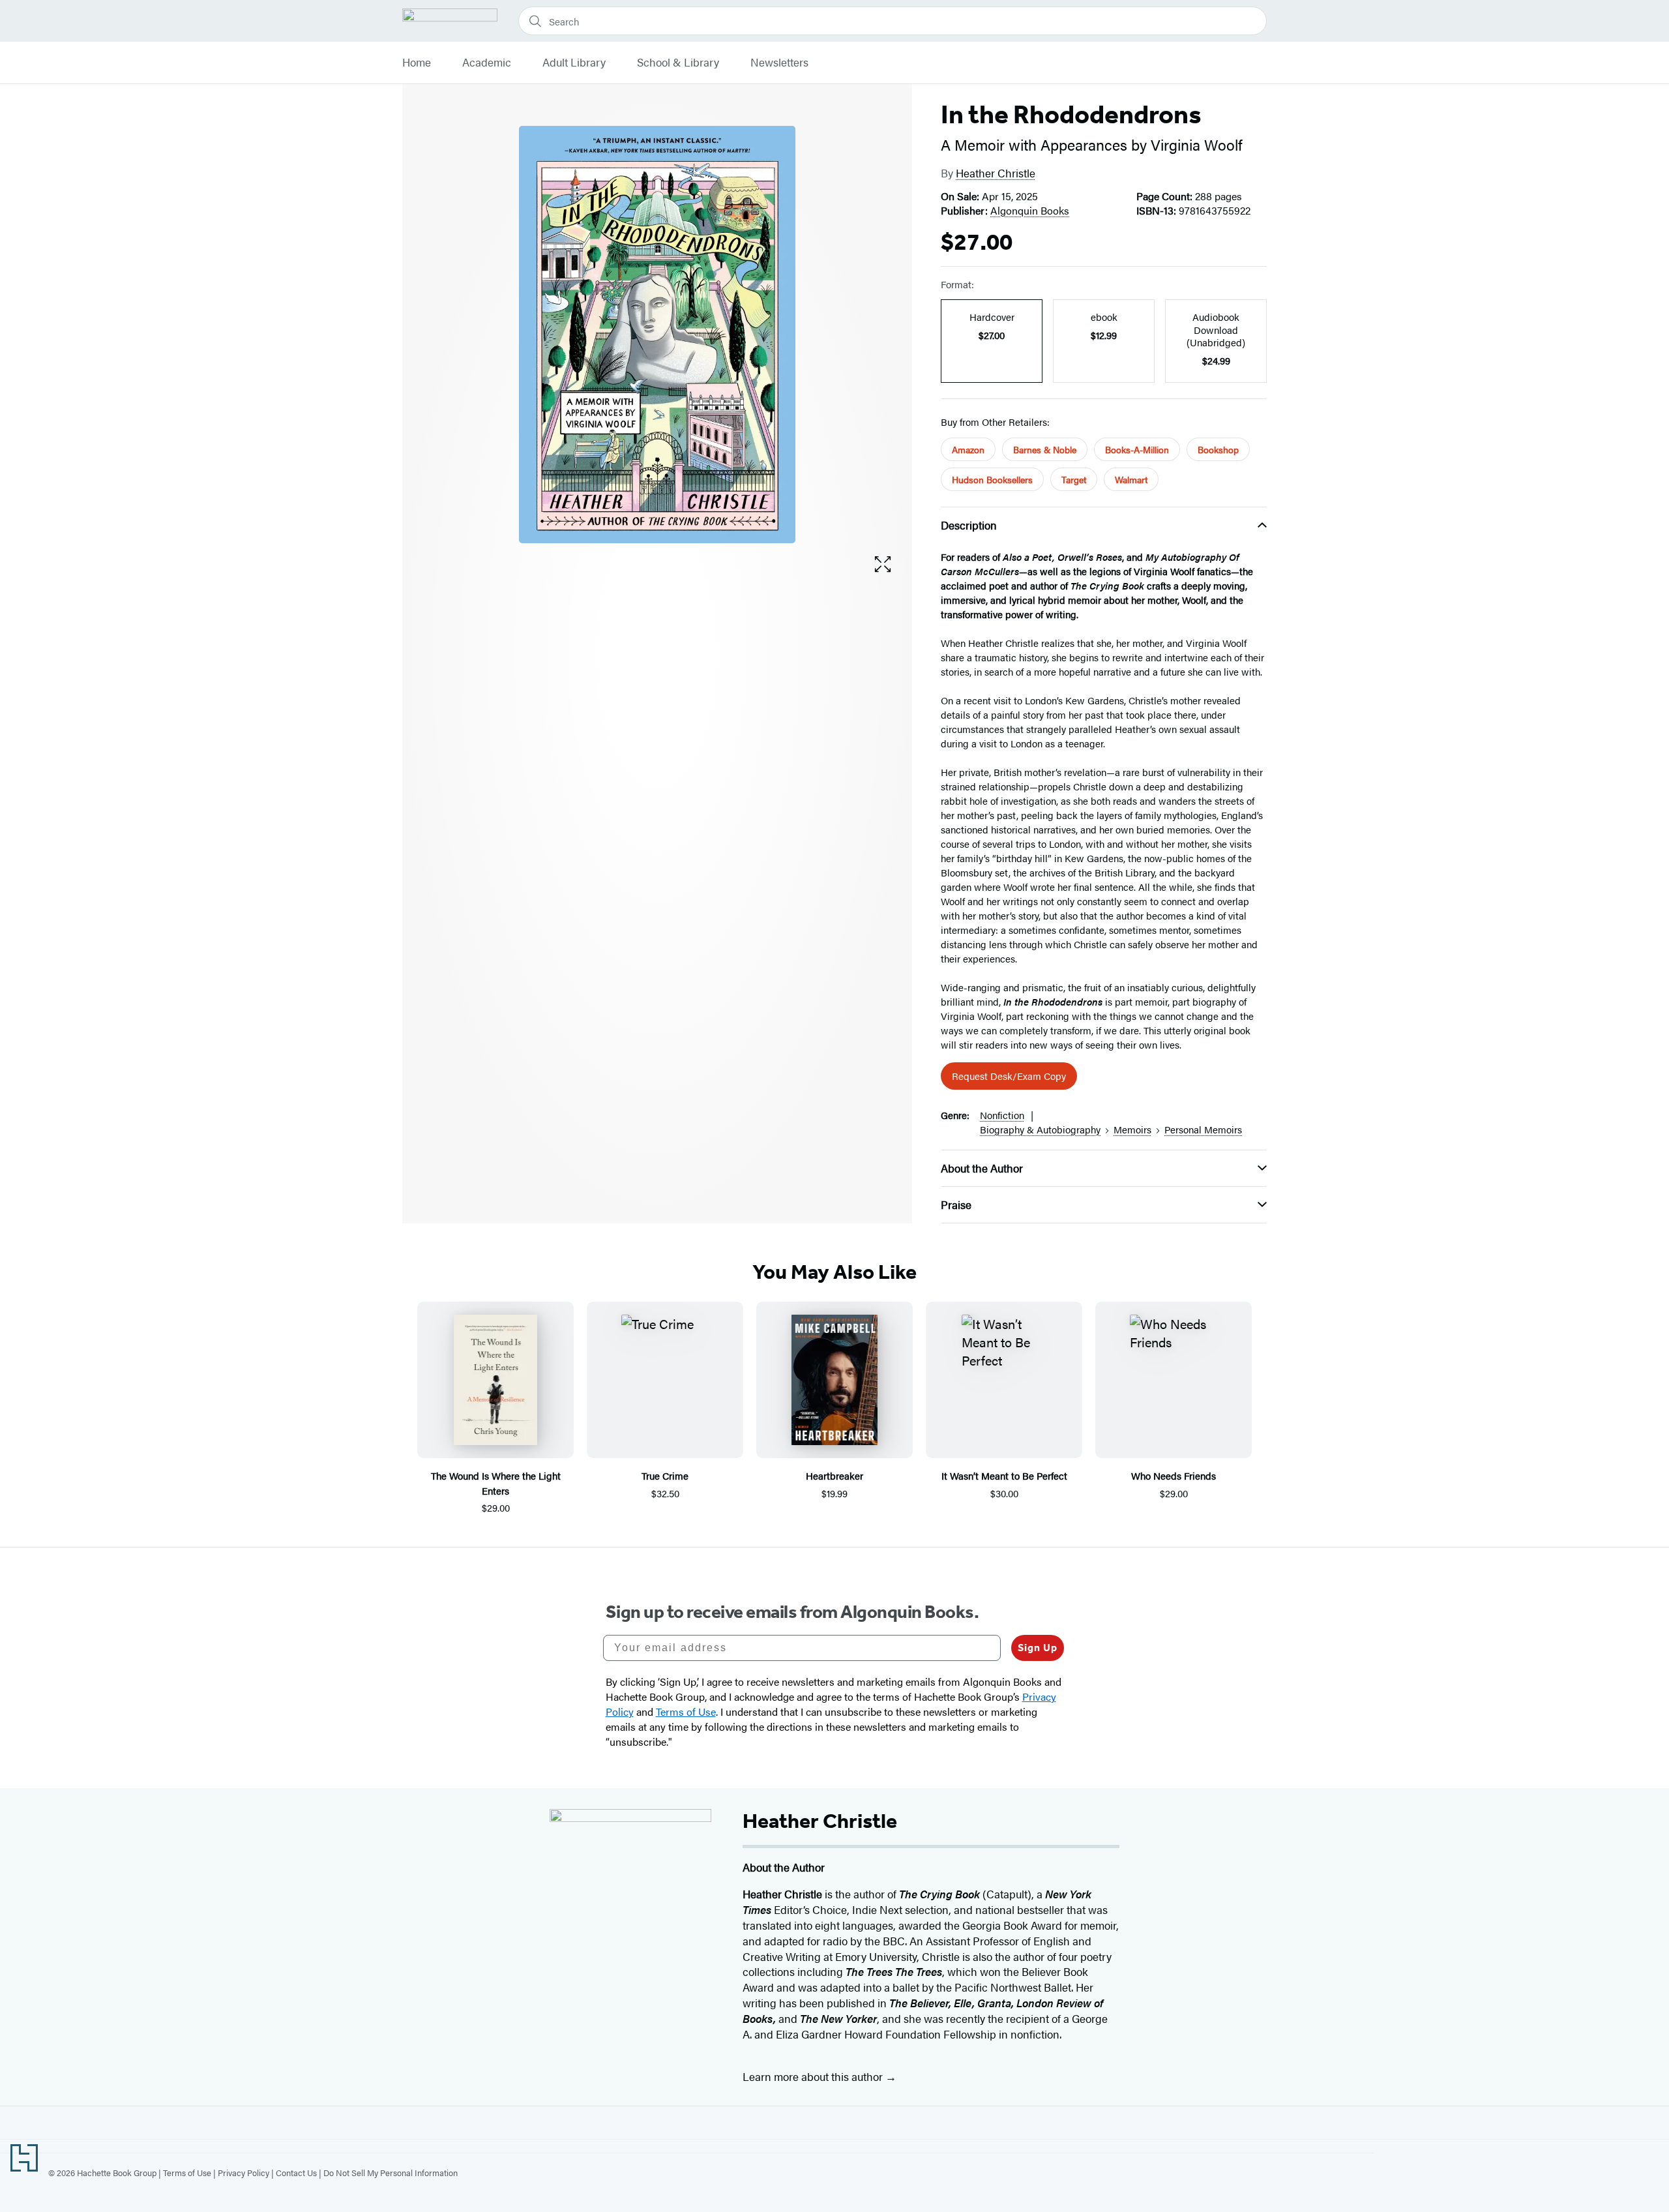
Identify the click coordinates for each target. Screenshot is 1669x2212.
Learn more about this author (814, 2076)
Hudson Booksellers (992, 479)
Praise (956, 1204)
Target (1074, 479)
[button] (883, 564)
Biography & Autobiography (1040, 1129)
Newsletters (779, 63)
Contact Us (296, 2173)
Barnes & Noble (1045, 449)
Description (969, 525)
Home (417, 63)
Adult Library (574, 63)
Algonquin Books (1030, 210)
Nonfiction (1002, 1115)
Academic (487, 63)
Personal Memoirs (1203, 1129)
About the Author (982, 1168)
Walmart (1131, 479)
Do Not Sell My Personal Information (391, 2173)
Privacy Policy (244, 2173)
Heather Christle (996, 173)
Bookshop (1218, 449)
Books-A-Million (1137, 449)
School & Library (678, 63)
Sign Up (1038, 1648)
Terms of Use (187, 2173)
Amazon (968, 449)
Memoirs (1132, 1129)
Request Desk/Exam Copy (1009, 1076)
